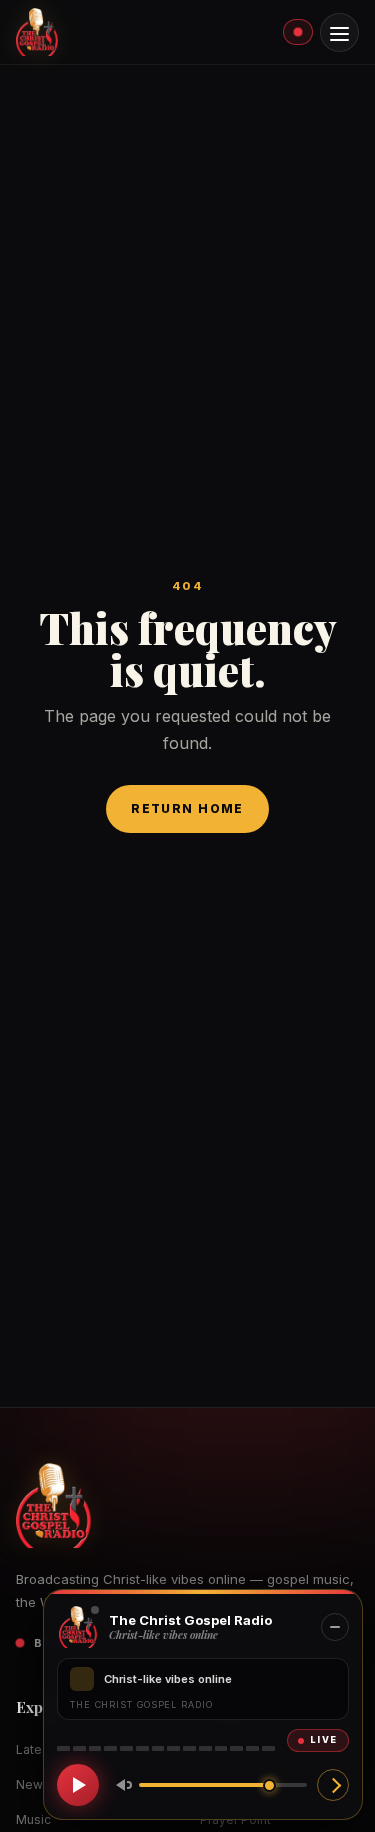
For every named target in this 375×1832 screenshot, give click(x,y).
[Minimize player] (335, 1627)
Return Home (187, 808)
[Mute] (120, 1785)
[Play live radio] (78, 1785)
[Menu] (339, 32)
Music (33, 1819)
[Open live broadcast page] (333, 1785)
